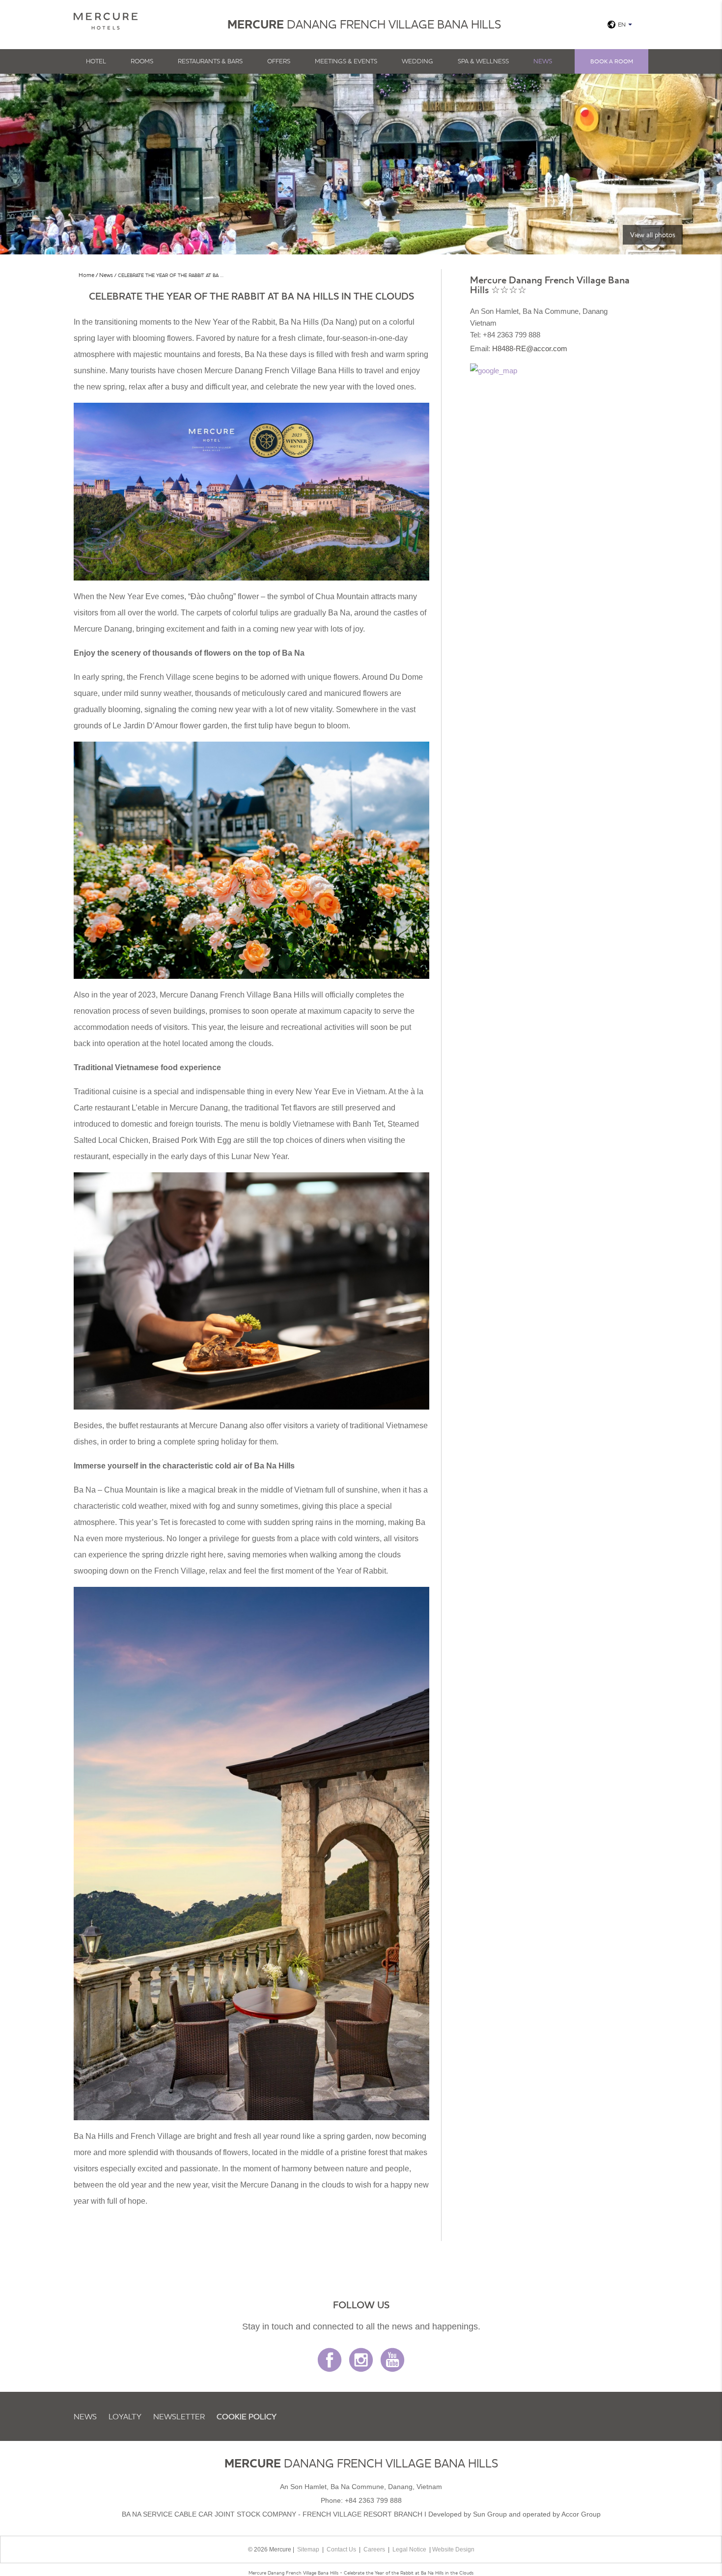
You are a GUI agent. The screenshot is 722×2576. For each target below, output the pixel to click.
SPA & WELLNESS (483, 61)
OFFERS (279, 61)
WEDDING (417, 61)
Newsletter (179, 2416)
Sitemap (308, 2549)
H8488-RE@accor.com (530, 348)
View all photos (653, 235)
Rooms (142, 61)
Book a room (612, 61)
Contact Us (341, 2549)
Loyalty (125, 2416)
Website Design (453, 2549)
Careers (374, 2549)
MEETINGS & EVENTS (346, 61)
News (543, 61)
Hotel (96, 61)
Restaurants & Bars (210, 61)
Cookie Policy (247, 2416)
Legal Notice (409, 2549)
